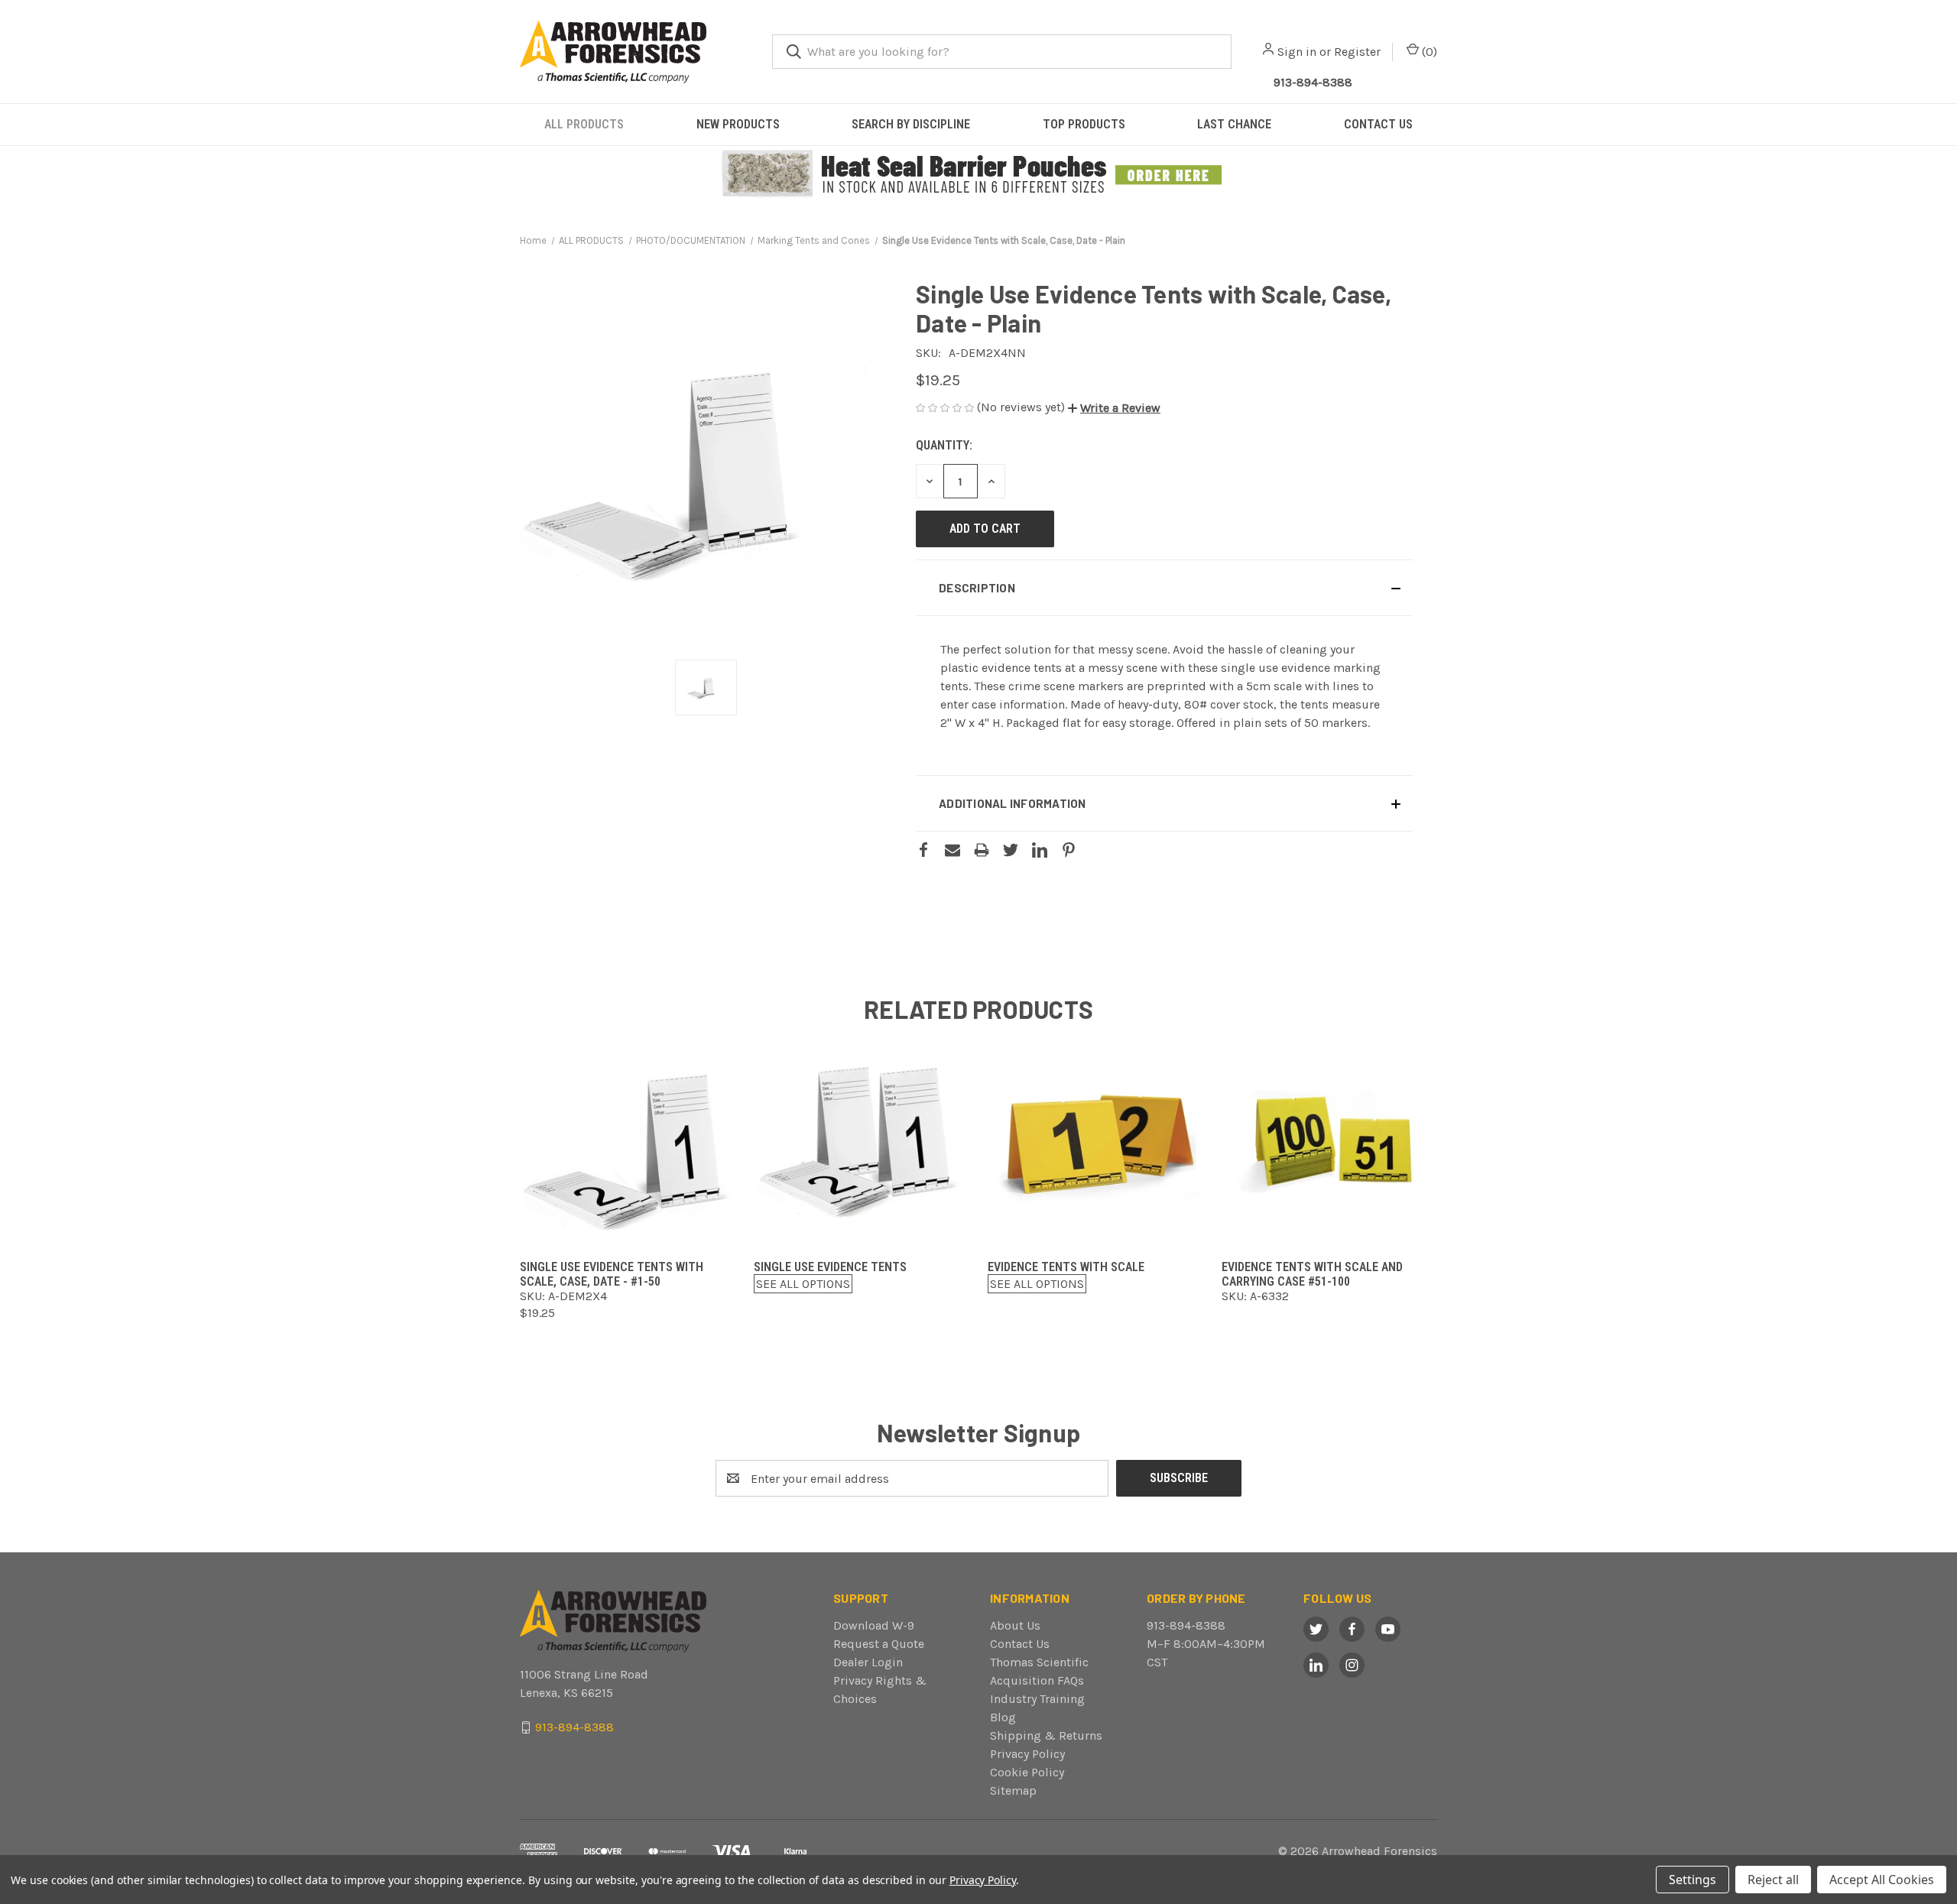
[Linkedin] (1040, 850)
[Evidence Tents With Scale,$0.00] (1095, 1142)
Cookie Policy (1027, 1772)
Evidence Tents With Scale (1066, 1267)
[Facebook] (923, 850)
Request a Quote (879, 1644)
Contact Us (1020, 1644)
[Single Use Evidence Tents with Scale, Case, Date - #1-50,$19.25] (628, 1142)
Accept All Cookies (1882, 1880)
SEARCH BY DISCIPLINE (911, 124)
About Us (1015, 1625)
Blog (1003, 1717)
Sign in (1297, 52)
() (1428, 52)
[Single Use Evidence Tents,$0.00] (862, 1142)
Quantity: (944, 445)
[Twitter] (1011, 850)
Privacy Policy (1027, 1754)
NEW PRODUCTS (738, 124)
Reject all (1773, 1880)
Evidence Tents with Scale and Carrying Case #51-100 (1312, 1274)
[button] (979, 174)
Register (1357, 52)
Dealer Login (868, 1662)
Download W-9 (874, 1625)
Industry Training (1037, 1699)
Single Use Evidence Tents (830, 1267)
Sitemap (1013, 1790)
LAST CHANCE (1234, 124)
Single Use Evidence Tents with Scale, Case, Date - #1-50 (612, 1274)
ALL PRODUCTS (584, 124)
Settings (1692, 1880)
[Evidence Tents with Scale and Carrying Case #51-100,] (1329, 1142)
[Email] (953, 850)
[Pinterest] (1069, 850)
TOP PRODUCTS (1084, 124)
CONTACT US (1378, 124)
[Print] (982, 850)
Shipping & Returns (1046, 1735)
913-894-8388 (1313, 82)
